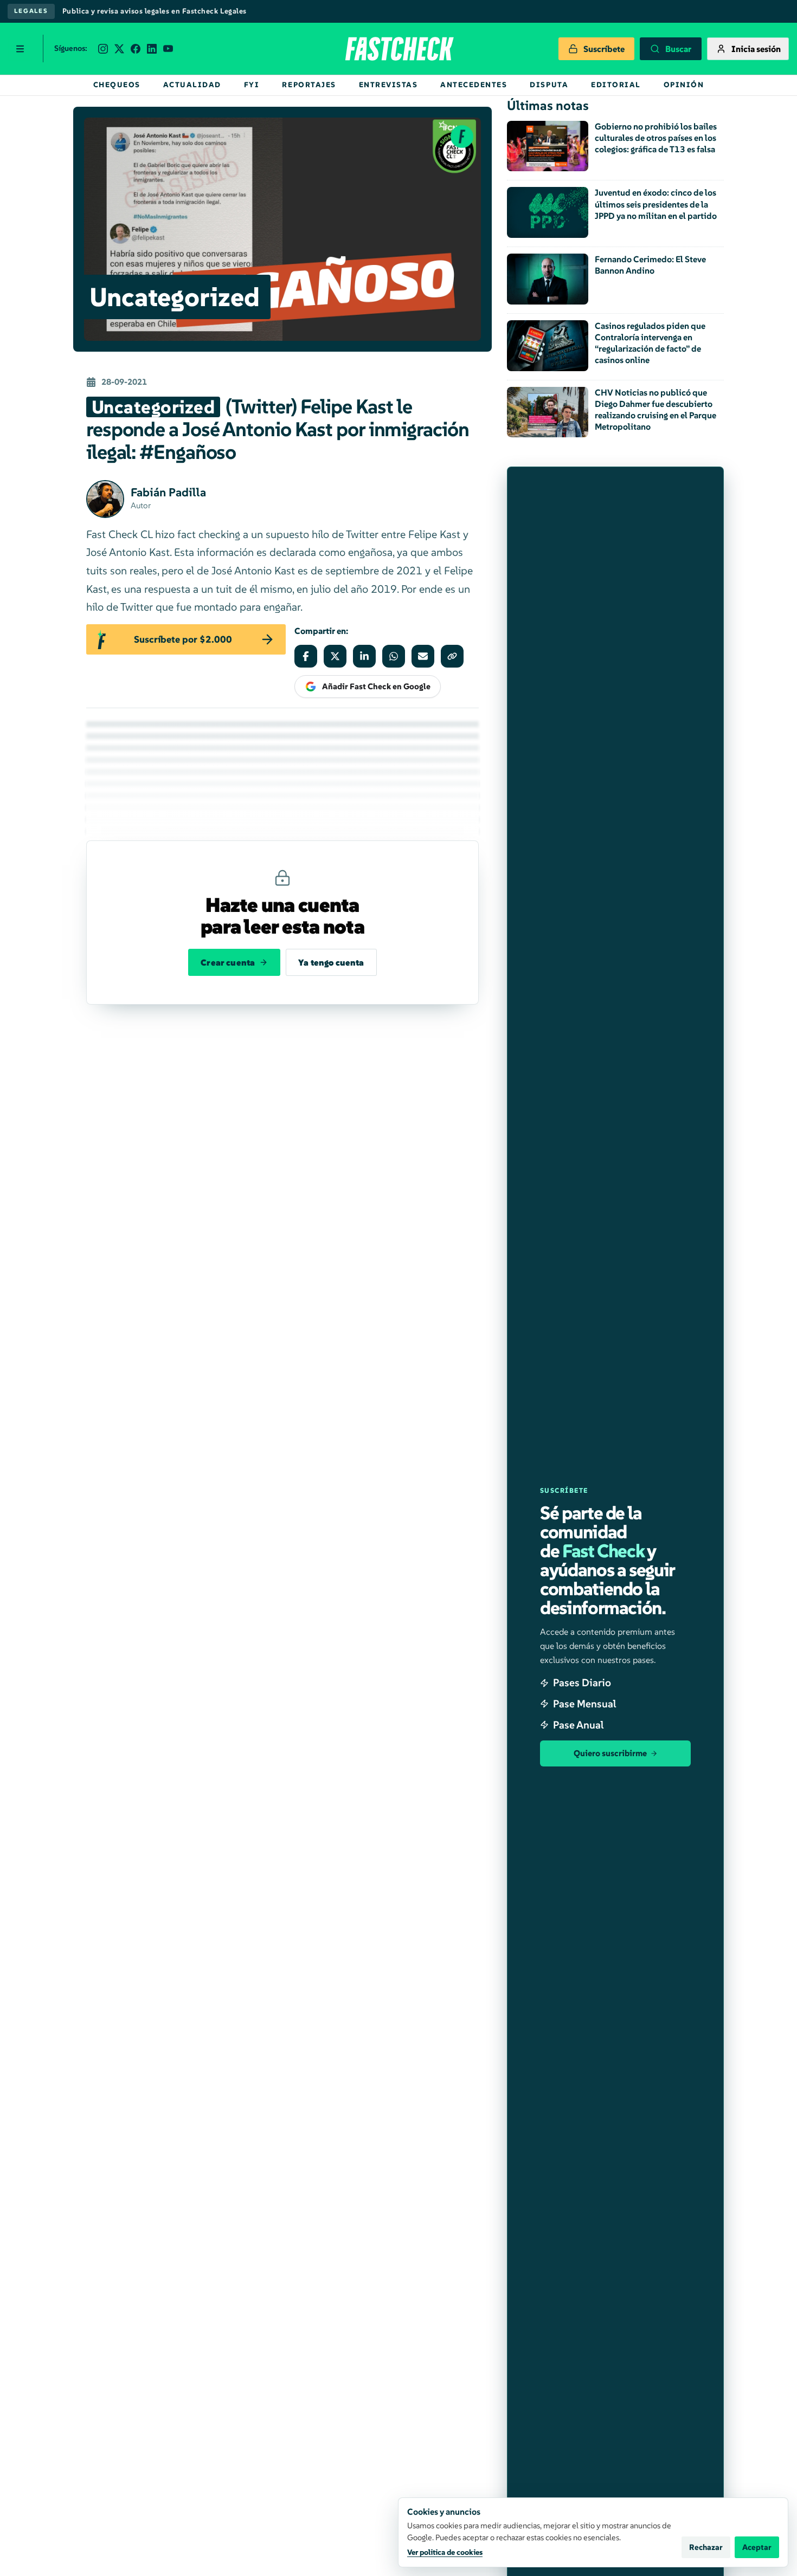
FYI (252, 85)
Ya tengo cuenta (331, 962)
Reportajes (309, 85)
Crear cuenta (228, 962)
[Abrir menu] (20, 49)
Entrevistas (388, 85)
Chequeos (117, 85)
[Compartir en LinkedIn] (364, 656)
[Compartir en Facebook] (306, 656)
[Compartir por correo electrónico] (423, 656)
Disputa (549, 85)
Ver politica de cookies (445, 2552)
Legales (31, 11)
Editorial (616, 85)
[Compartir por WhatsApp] (394, 656)
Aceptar (757, 2547)
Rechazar (706, 2547)
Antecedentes (474, 85)
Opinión (684, 85)
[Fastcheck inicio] (398, 49)
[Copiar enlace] (452, 656)
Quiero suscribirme (610, 1753)
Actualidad (192, 85)
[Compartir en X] (335, 656)
